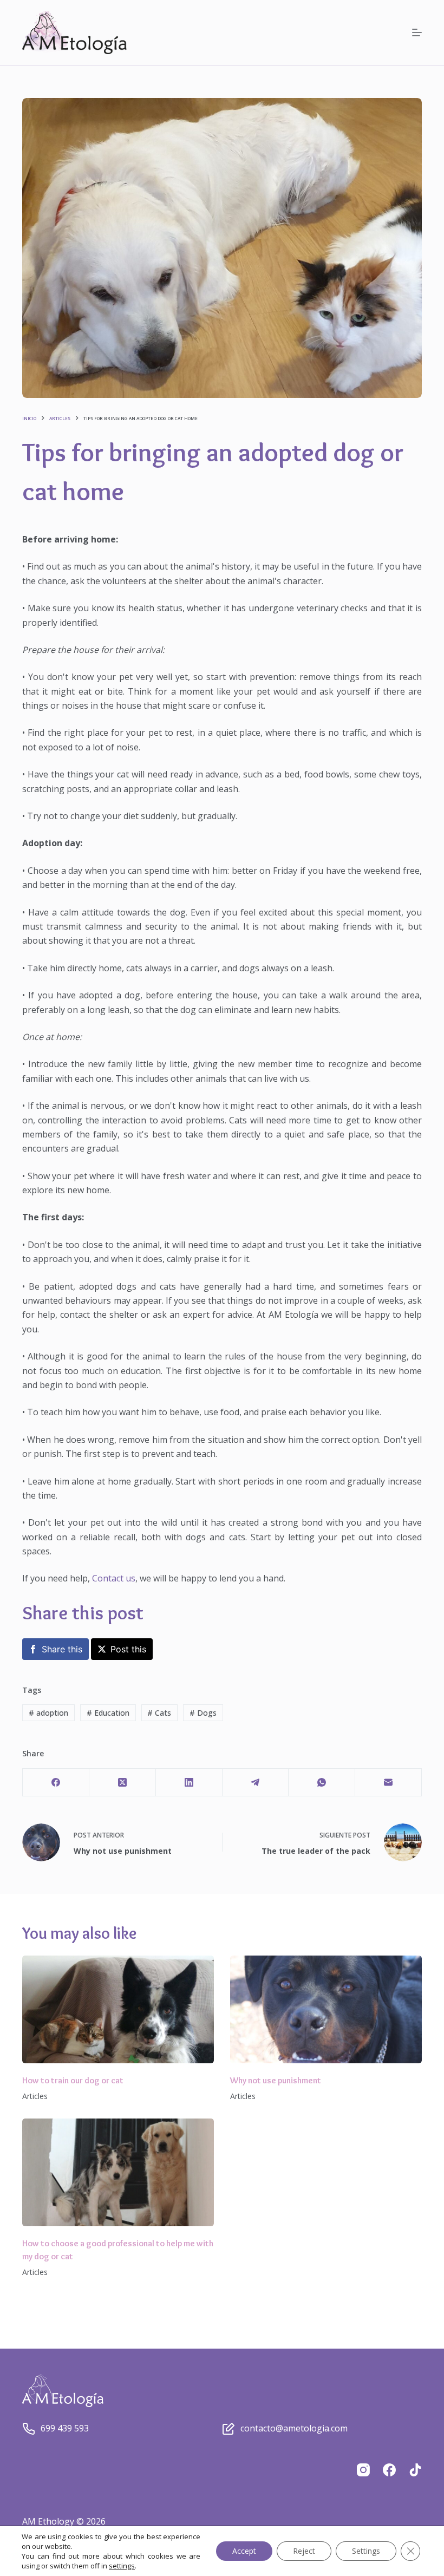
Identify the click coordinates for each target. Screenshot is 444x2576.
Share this (62, 1649)
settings (122, 2566)
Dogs (203, 1713)
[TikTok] (415, 2470)
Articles (35, 2096)
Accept (244, 2551)
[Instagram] (363, 2470)
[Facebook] (56, 1783)
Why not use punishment (276, 2080)
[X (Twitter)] (123, 1783)
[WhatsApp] (322, 1783)
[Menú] (417, 32)
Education (108, 1713)
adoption (48, 1713)
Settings (366, 2551)
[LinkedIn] (189, 1783)
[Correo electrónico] (388, 1783)
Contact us (114, 1578)
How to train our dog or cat (73, 2080)
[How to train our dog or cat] (118, 2009)
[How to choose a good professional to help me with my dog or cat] (118, 2172)
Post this (128, 1649)
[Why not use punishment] (326, 2009)
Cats (159, 1713)
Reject (304, 2551)
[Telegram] (256, 1783)
